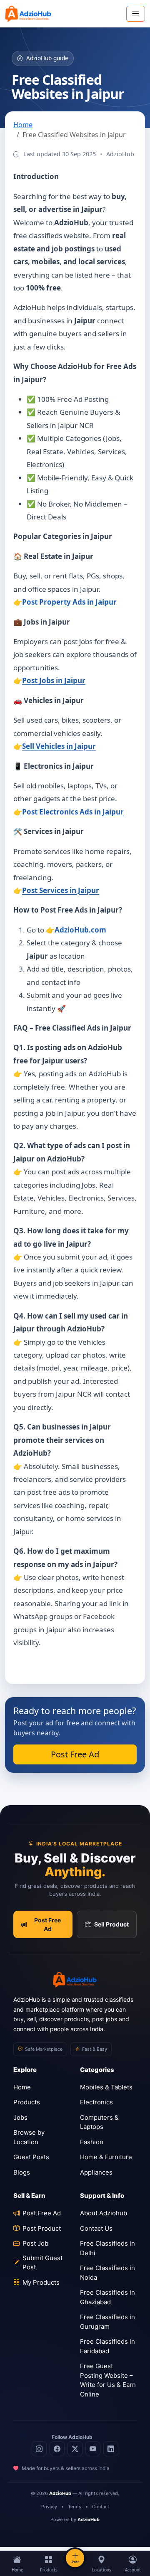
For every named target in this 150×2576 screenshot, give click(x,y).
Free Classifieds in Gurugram (107, 2322)
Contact (101, 2507)
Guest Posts (31, 2157)
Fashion (92, 2142)
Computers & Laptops (99, 2122)
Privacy (49, 2507)
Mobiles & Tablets (106, 2087)
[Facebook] (57, 2449)
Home (23, 125)
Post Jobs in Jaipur (54, 680)
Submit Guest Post (42, 2263)
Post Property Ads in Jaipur (69, 602)
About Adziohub (104, 2213)
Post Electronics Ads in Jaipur (73, 812)
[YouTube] (93, 2449)
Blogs (22, 2172)
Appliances (96, 2172)
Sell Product (111, 1924)
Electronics (96, 2102)
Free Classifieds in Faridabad (107, 2346)
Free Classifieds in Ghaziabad (107, 2297)
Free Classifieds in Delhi (107, 2248)
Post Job (35, 2243)
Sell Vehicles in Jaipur (59, 746)
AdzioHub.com (80, 930)
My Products (41, 2282)
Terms (75, 2507)
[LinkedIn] (111, 2449)
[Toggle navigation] (136, 14)
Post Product (42, 2228)
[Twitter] (75, 2449)
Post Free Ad (75, 1754)
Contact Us (96, 2228)
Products (27, 2102)
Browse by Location (29, 2137)
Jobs (20, 2117)
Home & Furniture (106, 2157)
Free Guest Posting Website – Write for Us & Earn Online (108, 2380)
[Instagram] (39, 2449)
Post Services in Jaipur (61, 890)
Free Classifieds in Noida (107, 2273)
